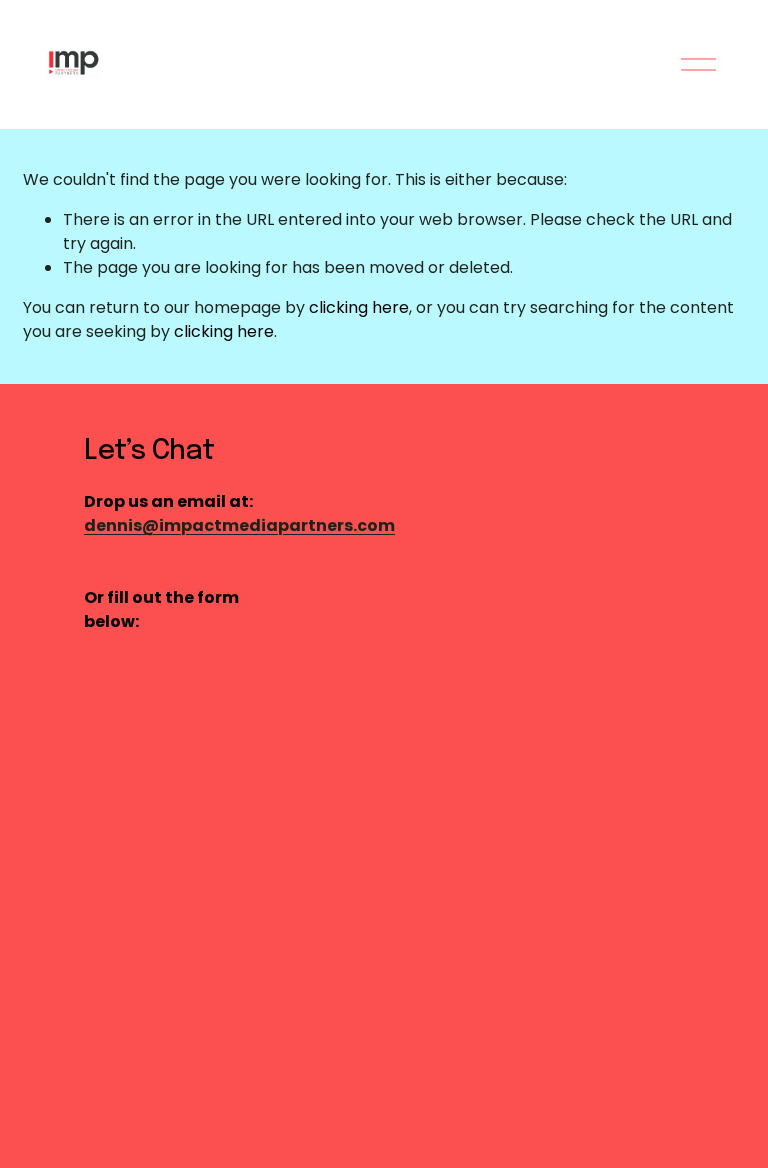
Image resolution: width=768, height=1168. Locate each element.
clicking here (359, 307)
